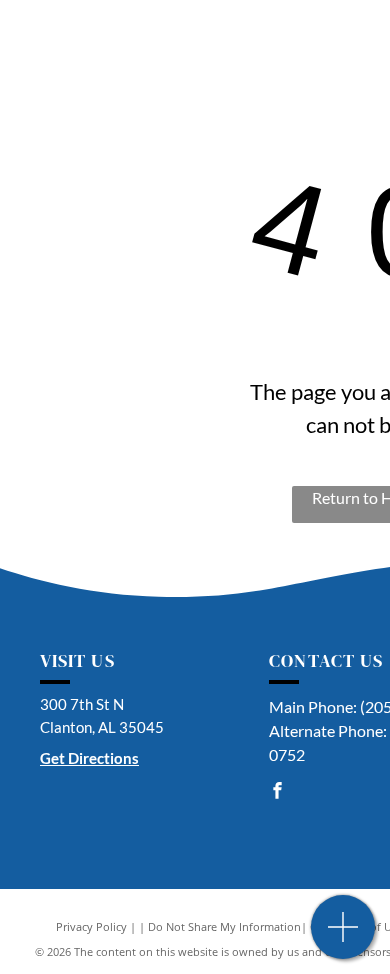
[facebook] (277, 792)
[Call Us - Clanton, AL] (343, 937)
